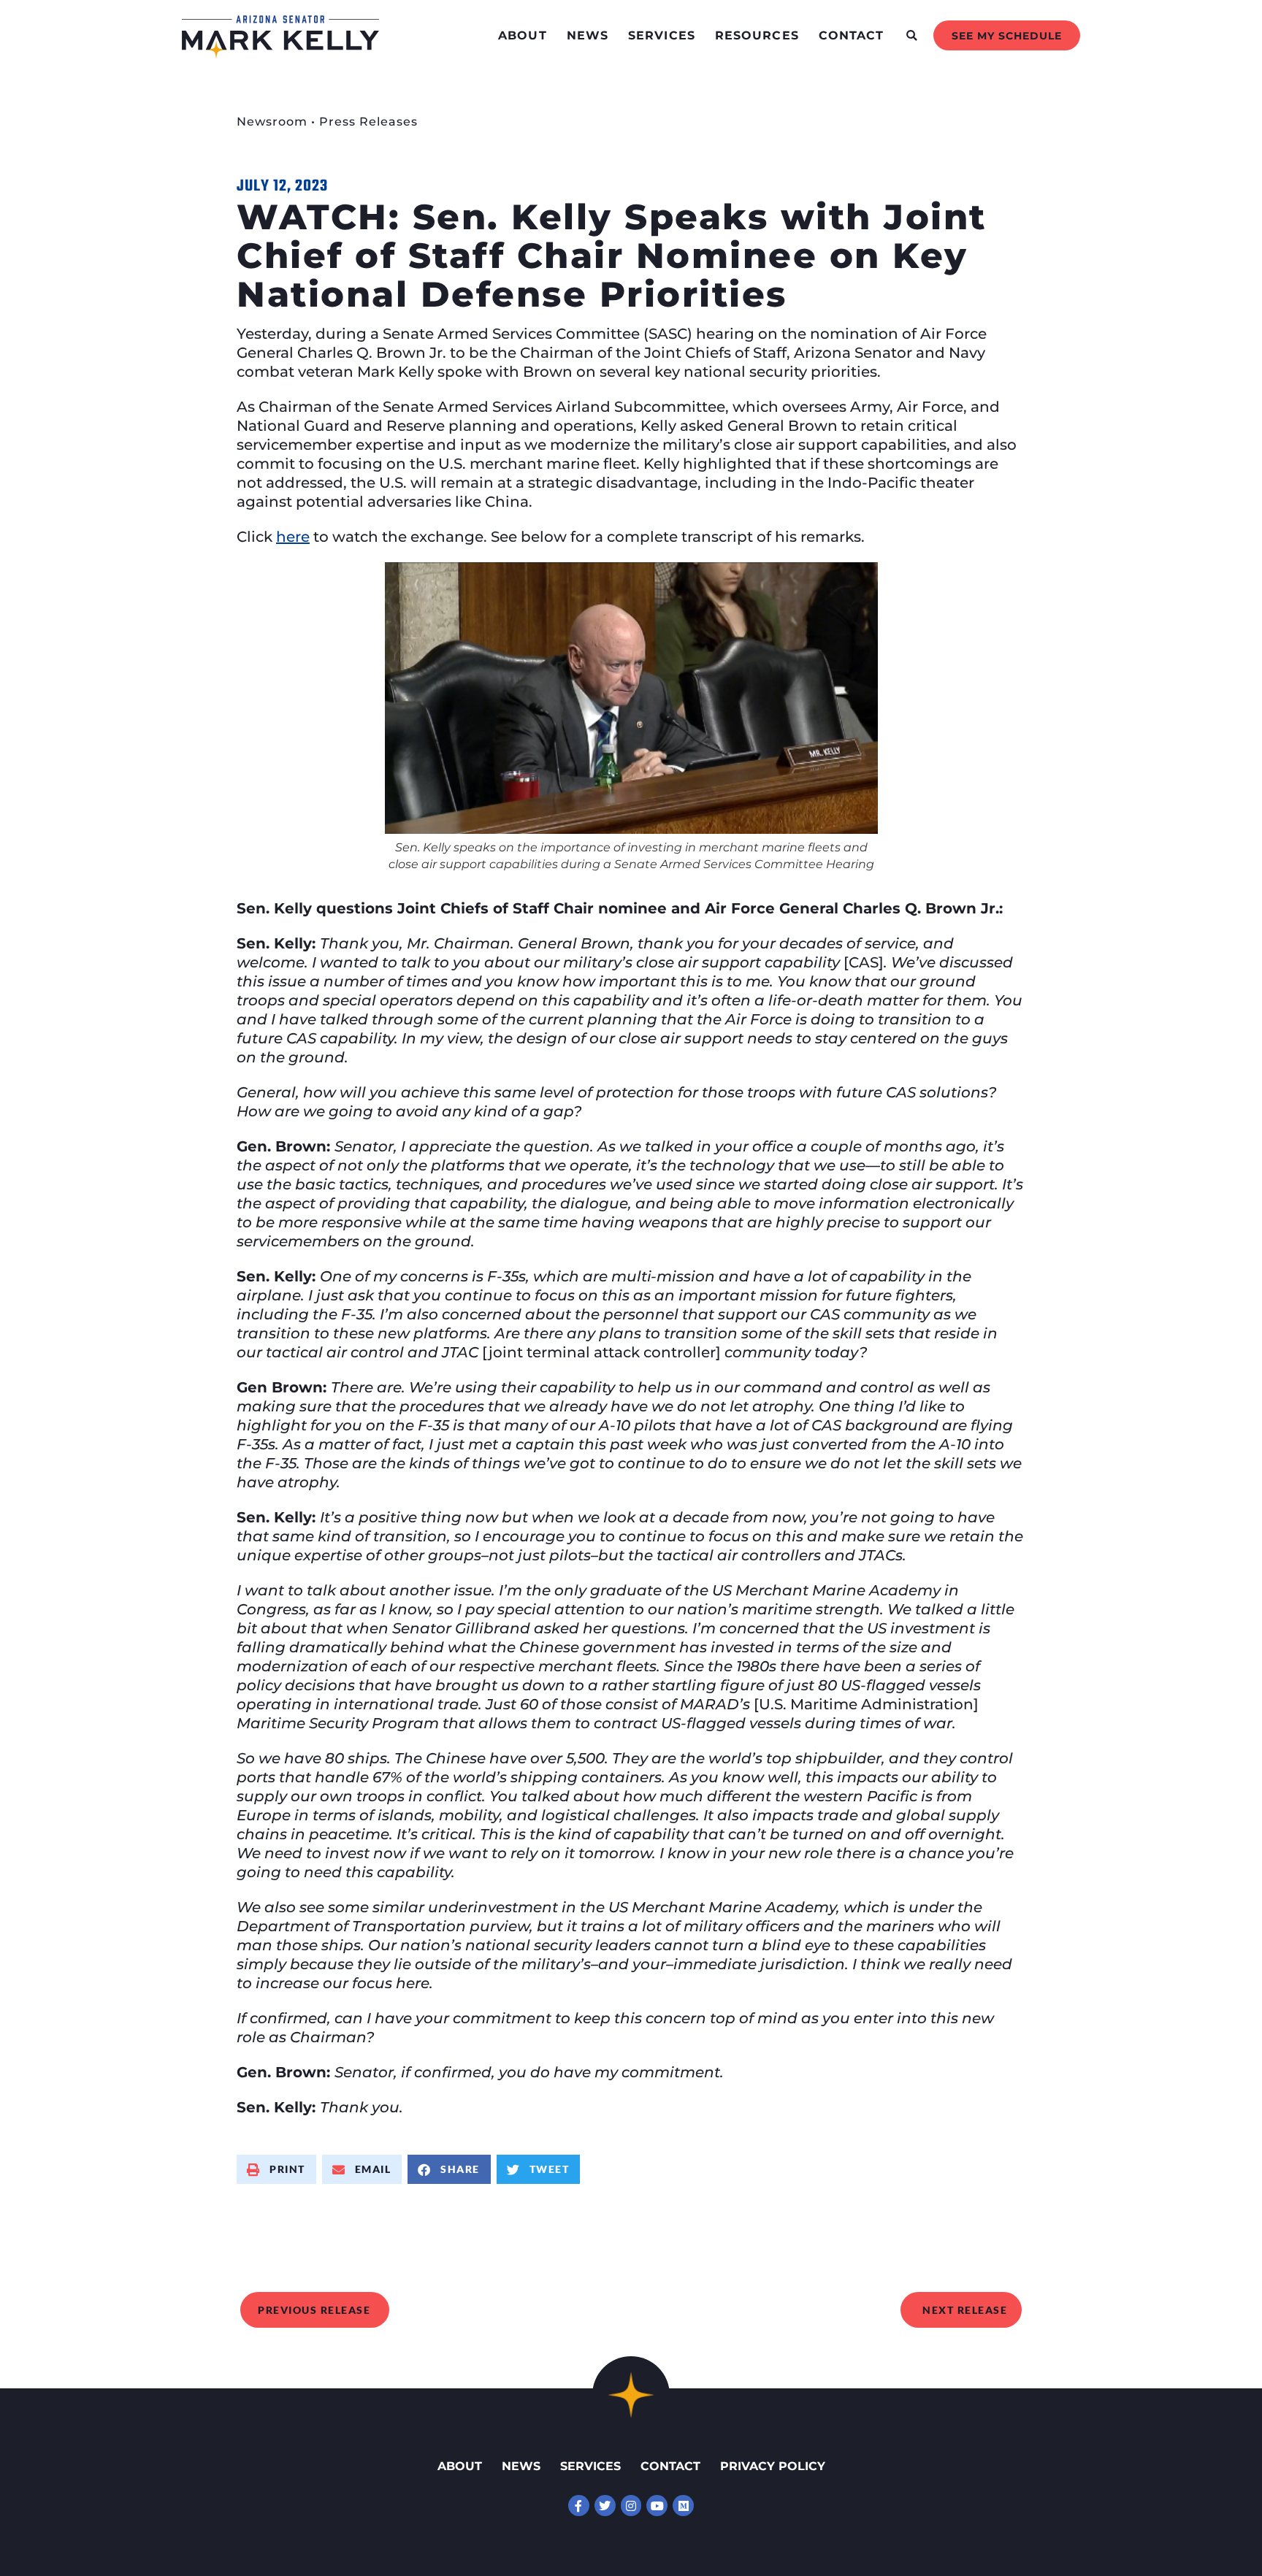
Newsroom (272, 122)
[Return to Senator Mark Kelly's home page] (280, 54)
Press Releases (368, 122)
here (293, 537)
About (523, 35)
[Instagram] (631, 2506)
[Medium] (683, 2506)
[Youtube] (657, 2506)
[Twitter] (605, 2506)
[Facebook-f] (579, 2506)
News (588, 35)
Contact (852, 35)
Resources (757, 35)
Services (662, 35)
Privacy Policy (773, 2466)
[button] (912, 35)
